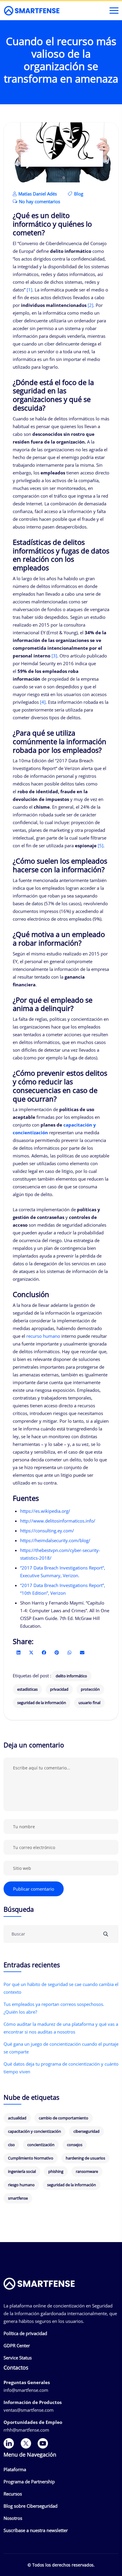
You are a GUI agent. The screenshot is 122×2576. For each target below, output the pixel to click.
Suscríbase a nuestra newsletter (36, 2530)
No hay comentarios (39, 201)
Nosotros (13, 2518)
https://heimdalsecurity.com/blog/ (55, 1540)
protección (90, 1689)
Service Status (18, 2358)
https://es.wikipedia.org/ (45, 1511)
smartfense (18, 2198)
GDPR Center (17, 2345)
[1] (29, 290)
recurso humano (43, 1336)
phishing (56, 2171)
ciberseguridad (86, 2131)
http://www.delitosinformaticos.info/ (58, 1521)
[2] (90, 305)
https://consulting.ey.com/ (47, 1531)
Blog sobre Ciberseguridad (30, 2506)
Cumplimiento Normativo (31, 2158)
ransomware (87, 2171)
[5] (101, 845)
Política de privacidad (25, 2333)
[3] (54, 656)
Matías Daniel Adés (37, 194)
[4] (43, 702)
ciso (11, 2145)
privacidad (59, 1689)
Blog (79, 194)
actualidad (17, 2118)
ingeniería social (22, 2171)
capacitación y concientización (34, 2131)
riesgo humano (21, 2185)
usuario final (89, 1703)
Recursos (13, 2494)
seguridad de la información (42, 1703)
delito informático (71, 1676)
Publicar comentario (34, 1889)
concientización (41, 2145)
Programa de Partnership (29, 2482)
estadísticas (27, 1689)
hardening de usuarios (85, 2158)
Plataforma (15, 2469)
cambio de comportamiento (64, 2118)
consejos (75, 2145)
